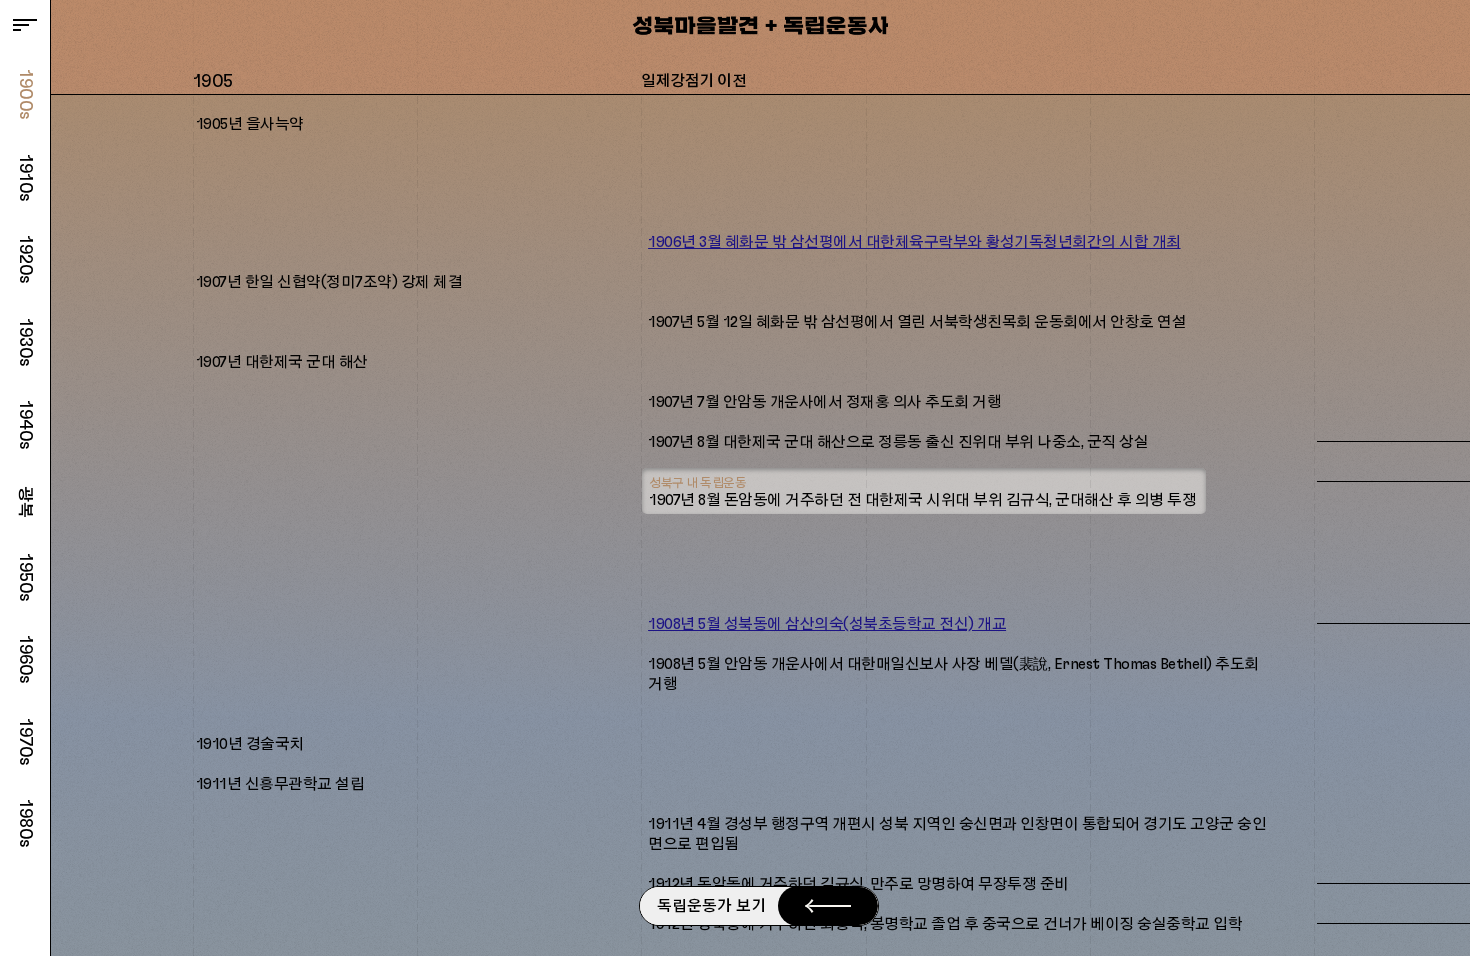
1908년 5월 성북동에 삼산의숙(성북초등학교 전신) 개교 (827, 624)
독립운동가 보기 (711, 906)
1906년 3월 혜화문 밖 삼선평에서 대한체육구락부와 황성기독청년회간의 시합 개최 (914, 242)
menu (25, 25)
